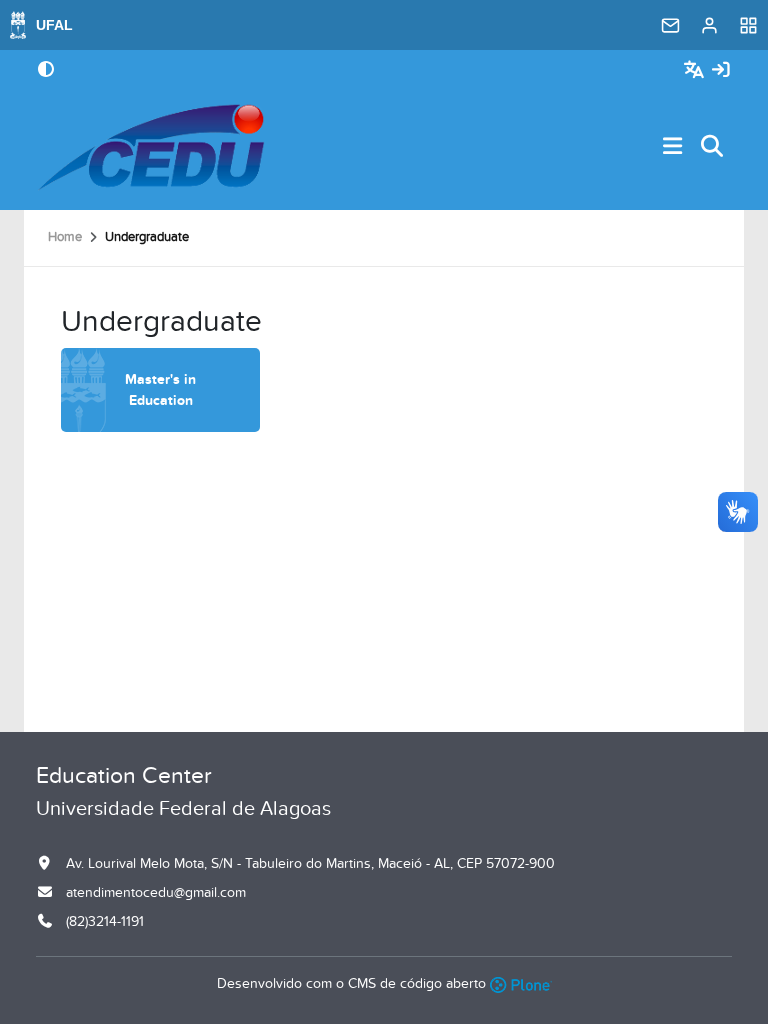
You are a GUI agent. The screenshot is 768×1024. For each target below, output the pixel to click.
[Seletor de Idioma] (696, 70)
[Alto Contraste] (46, 71)
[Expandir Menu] (673, 147)
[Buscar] (713, 147)
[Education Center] (151, 147)
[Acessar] (721, 70)
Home (65, 237)
